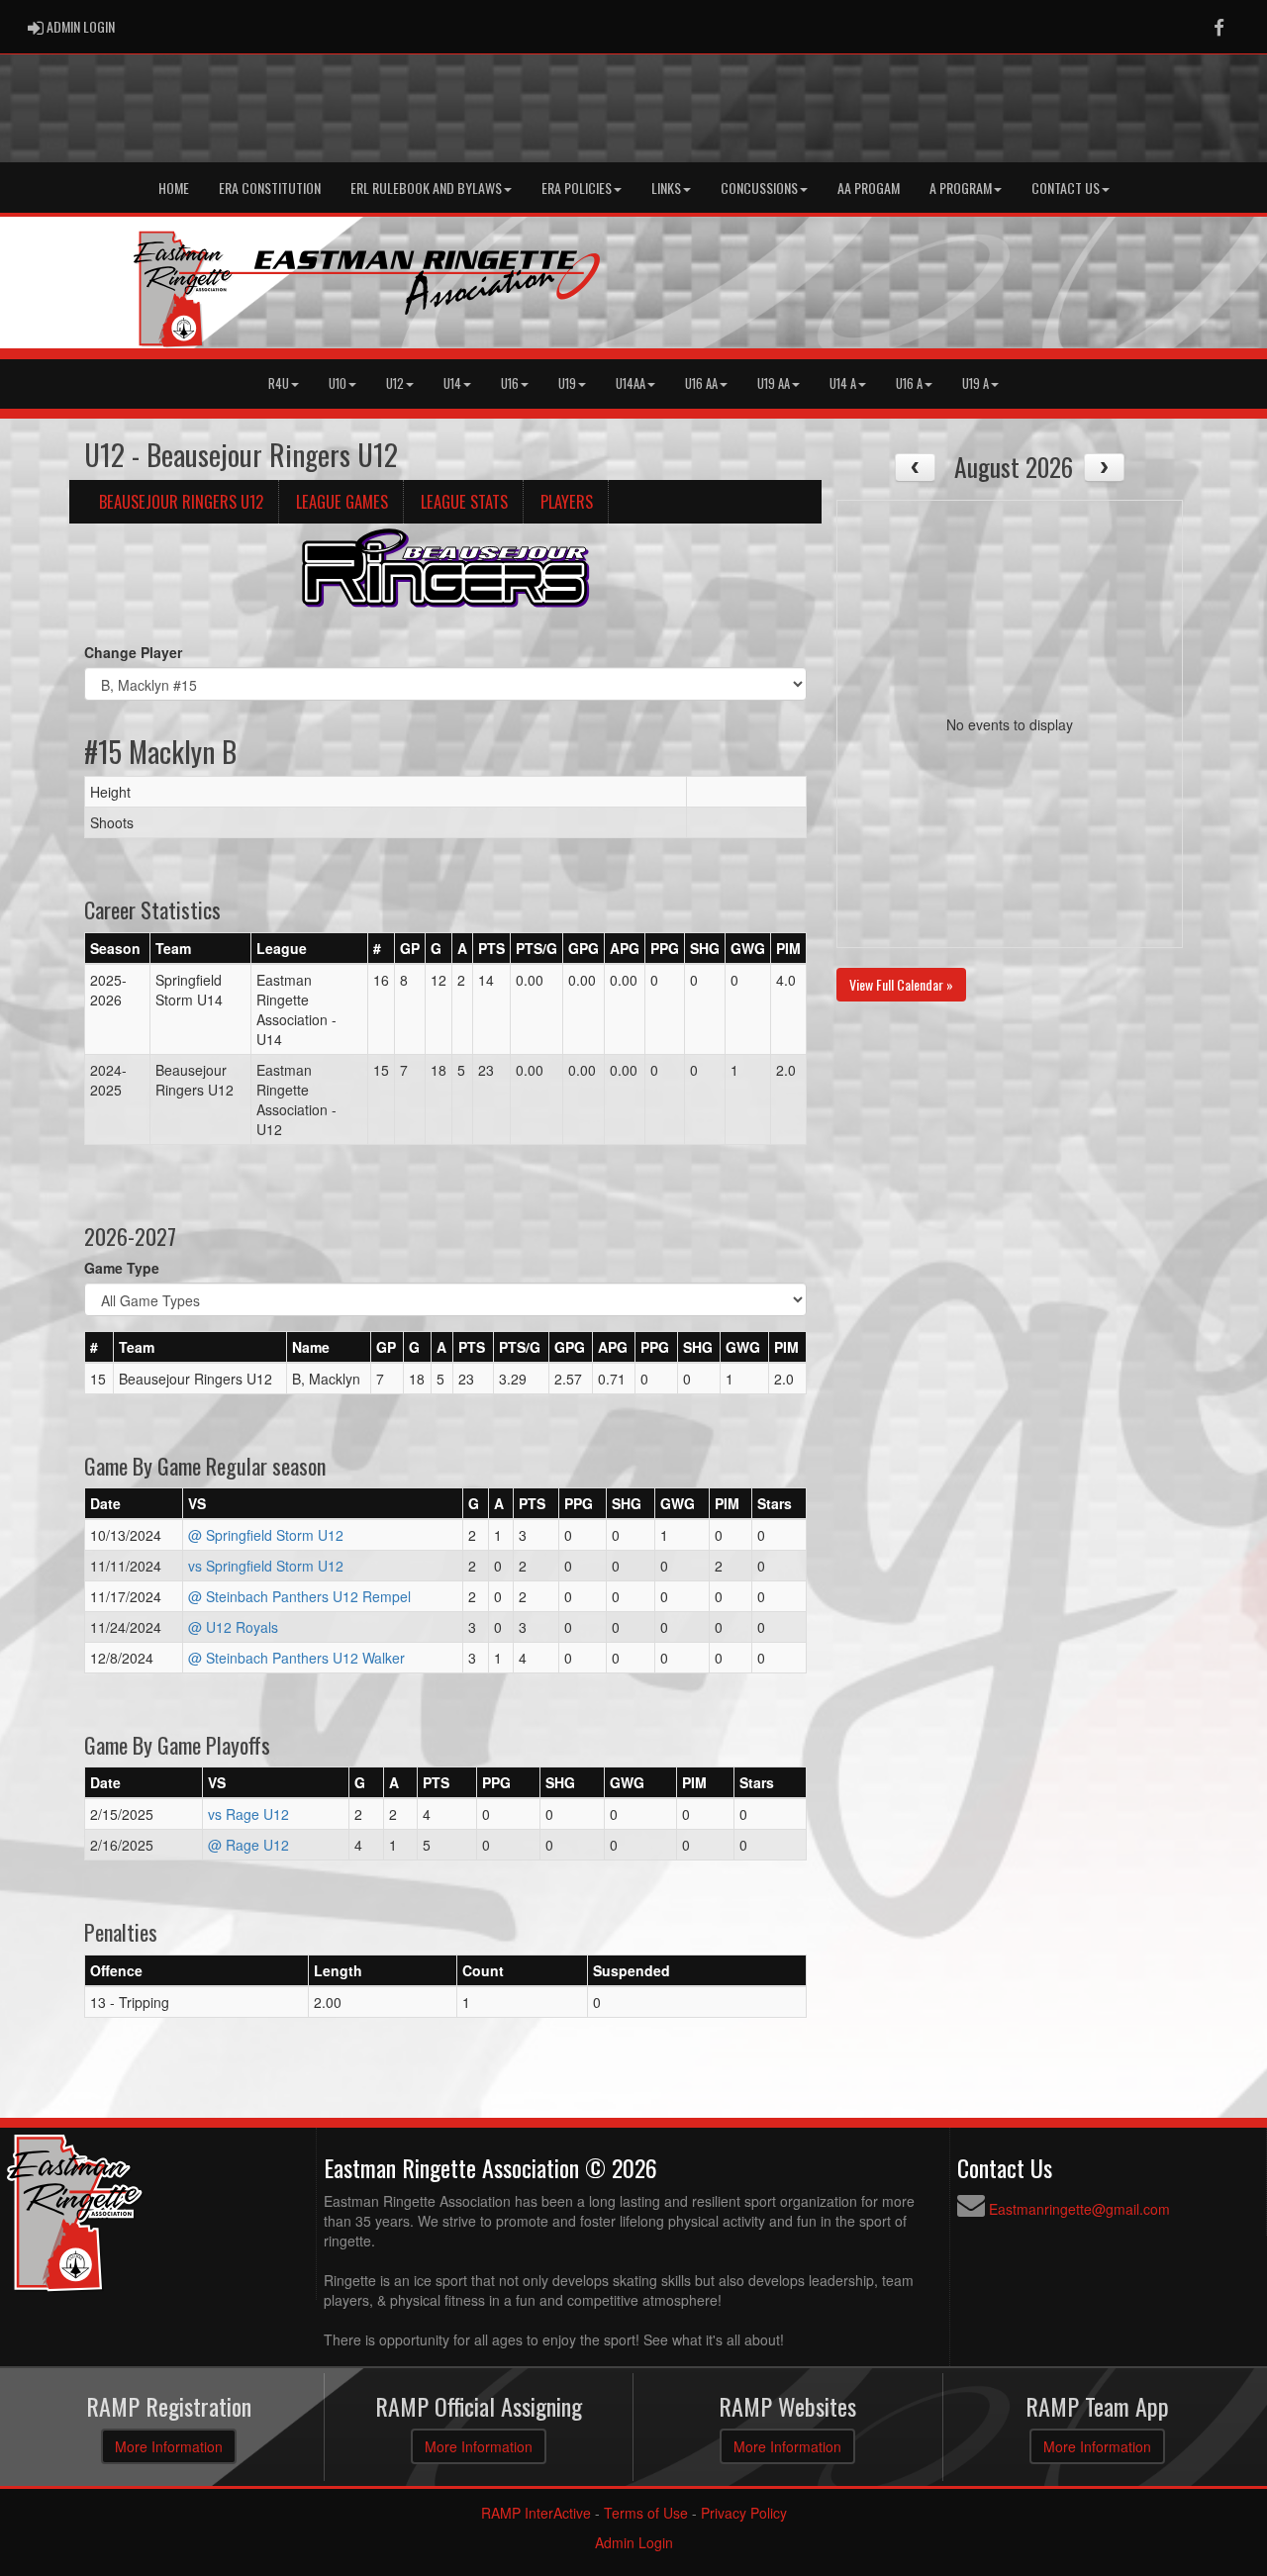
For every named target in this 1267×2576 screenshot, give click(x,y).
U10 (338, 383)
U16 (510, 383)
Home (174, 188)
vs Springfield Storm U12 (266, 1566)
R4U (279, 383)
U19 (567, 383)
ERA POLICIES (577, 188)
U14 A (843, 383)
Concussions (759, 188)
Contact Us (1066, 188)
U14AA (631, 383)
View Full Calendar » (901, 984)
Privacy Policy (744, 2513)
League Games (342, 501)
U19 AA (774, 383)
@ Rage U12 (248, 1845)
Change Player (133, 652)
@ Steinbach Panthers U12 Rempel (299, 1596)
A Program (961, 188)
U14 (452, 383)
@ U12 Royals (233, 1627)
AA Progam (869, 188)
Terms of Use (646, 2513)
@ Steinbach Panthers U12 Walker (296, 1658)
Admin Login (634, 2542)
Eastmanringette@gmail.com (1079, 2209)
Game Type (122, 1268)
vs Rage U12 (248, 1814)
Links (666, 188)
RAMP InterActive (536, 2513)
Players (567, 501)
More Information (169, 2446)
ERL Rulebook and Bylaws (426, 188)
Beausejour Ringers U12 (181, 501)
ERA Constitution (270, 188)
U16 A (909, 383)
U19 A (975, 383)
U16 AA (701, 383)
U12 (395, 383)
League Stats (464, 501)
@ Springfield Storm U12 (266, 1535)
